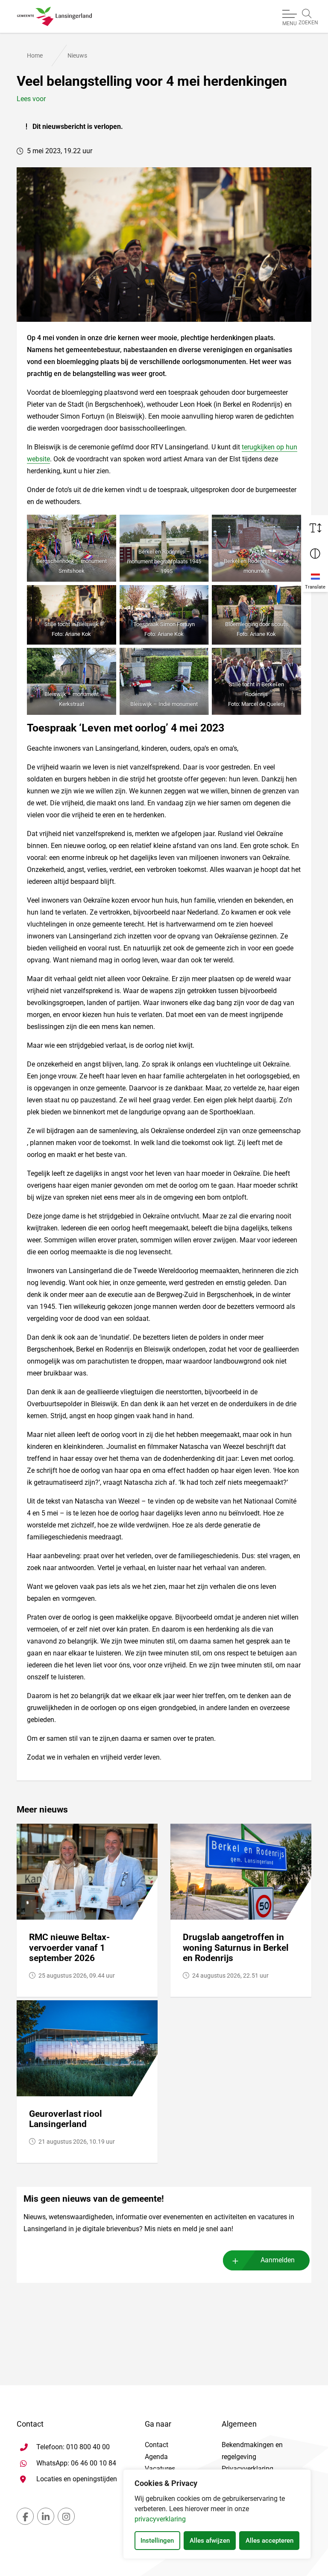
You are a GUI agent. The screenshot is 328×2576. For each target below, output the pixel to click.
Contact (157, 2445)
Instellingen (157, 2541)
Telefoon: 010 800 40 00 (73, 2447)
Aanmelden (278, 2260)
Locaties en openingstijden (77, 2479)
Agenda (156, 2457)
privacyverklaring (160, 2519)
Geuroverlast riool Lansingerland (66, 2119)
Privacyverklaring (247, 2469)
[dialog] (217, 2514)
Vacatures (160, 2469)
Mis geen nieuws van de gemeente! (94, 2199)
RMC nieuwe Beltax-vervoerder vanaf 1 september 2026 (69, 1948)
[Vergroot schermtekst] (315, 528)
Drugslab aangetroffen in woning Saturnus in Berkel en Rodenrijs (236, 1948)
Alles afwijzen (210, 2541)
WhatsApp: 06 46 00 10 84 (76, 2463)
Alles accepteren (269, 2541)
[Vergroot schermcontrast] (315, 554)
